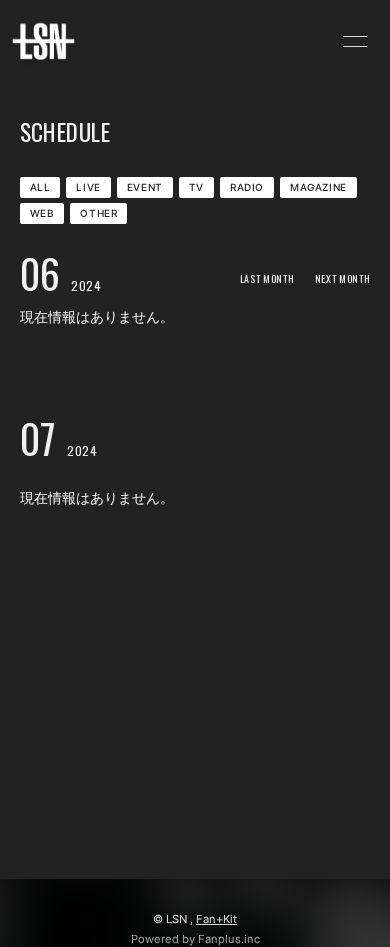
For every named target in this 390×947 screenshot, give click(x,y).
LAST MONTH (267, 278)
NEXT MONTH (343, 278)
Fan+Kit (216, 919)
